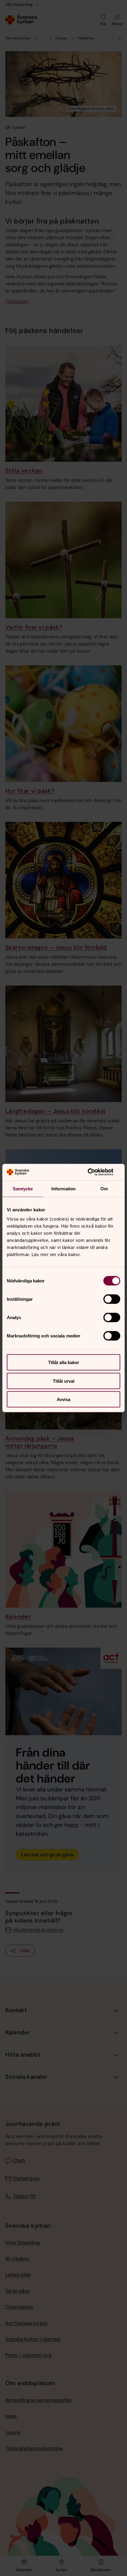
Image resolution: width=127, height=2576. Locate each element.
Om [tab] (104, 1188)
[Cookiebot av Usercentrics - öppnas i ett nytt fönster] (94, 1172)
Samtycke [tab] (23, 1188)
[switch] (112, 1299)
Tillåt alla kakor (64, 1362)
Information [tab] (63, 1188)
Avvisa (63, 1399)
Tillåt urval (64, 1381)
